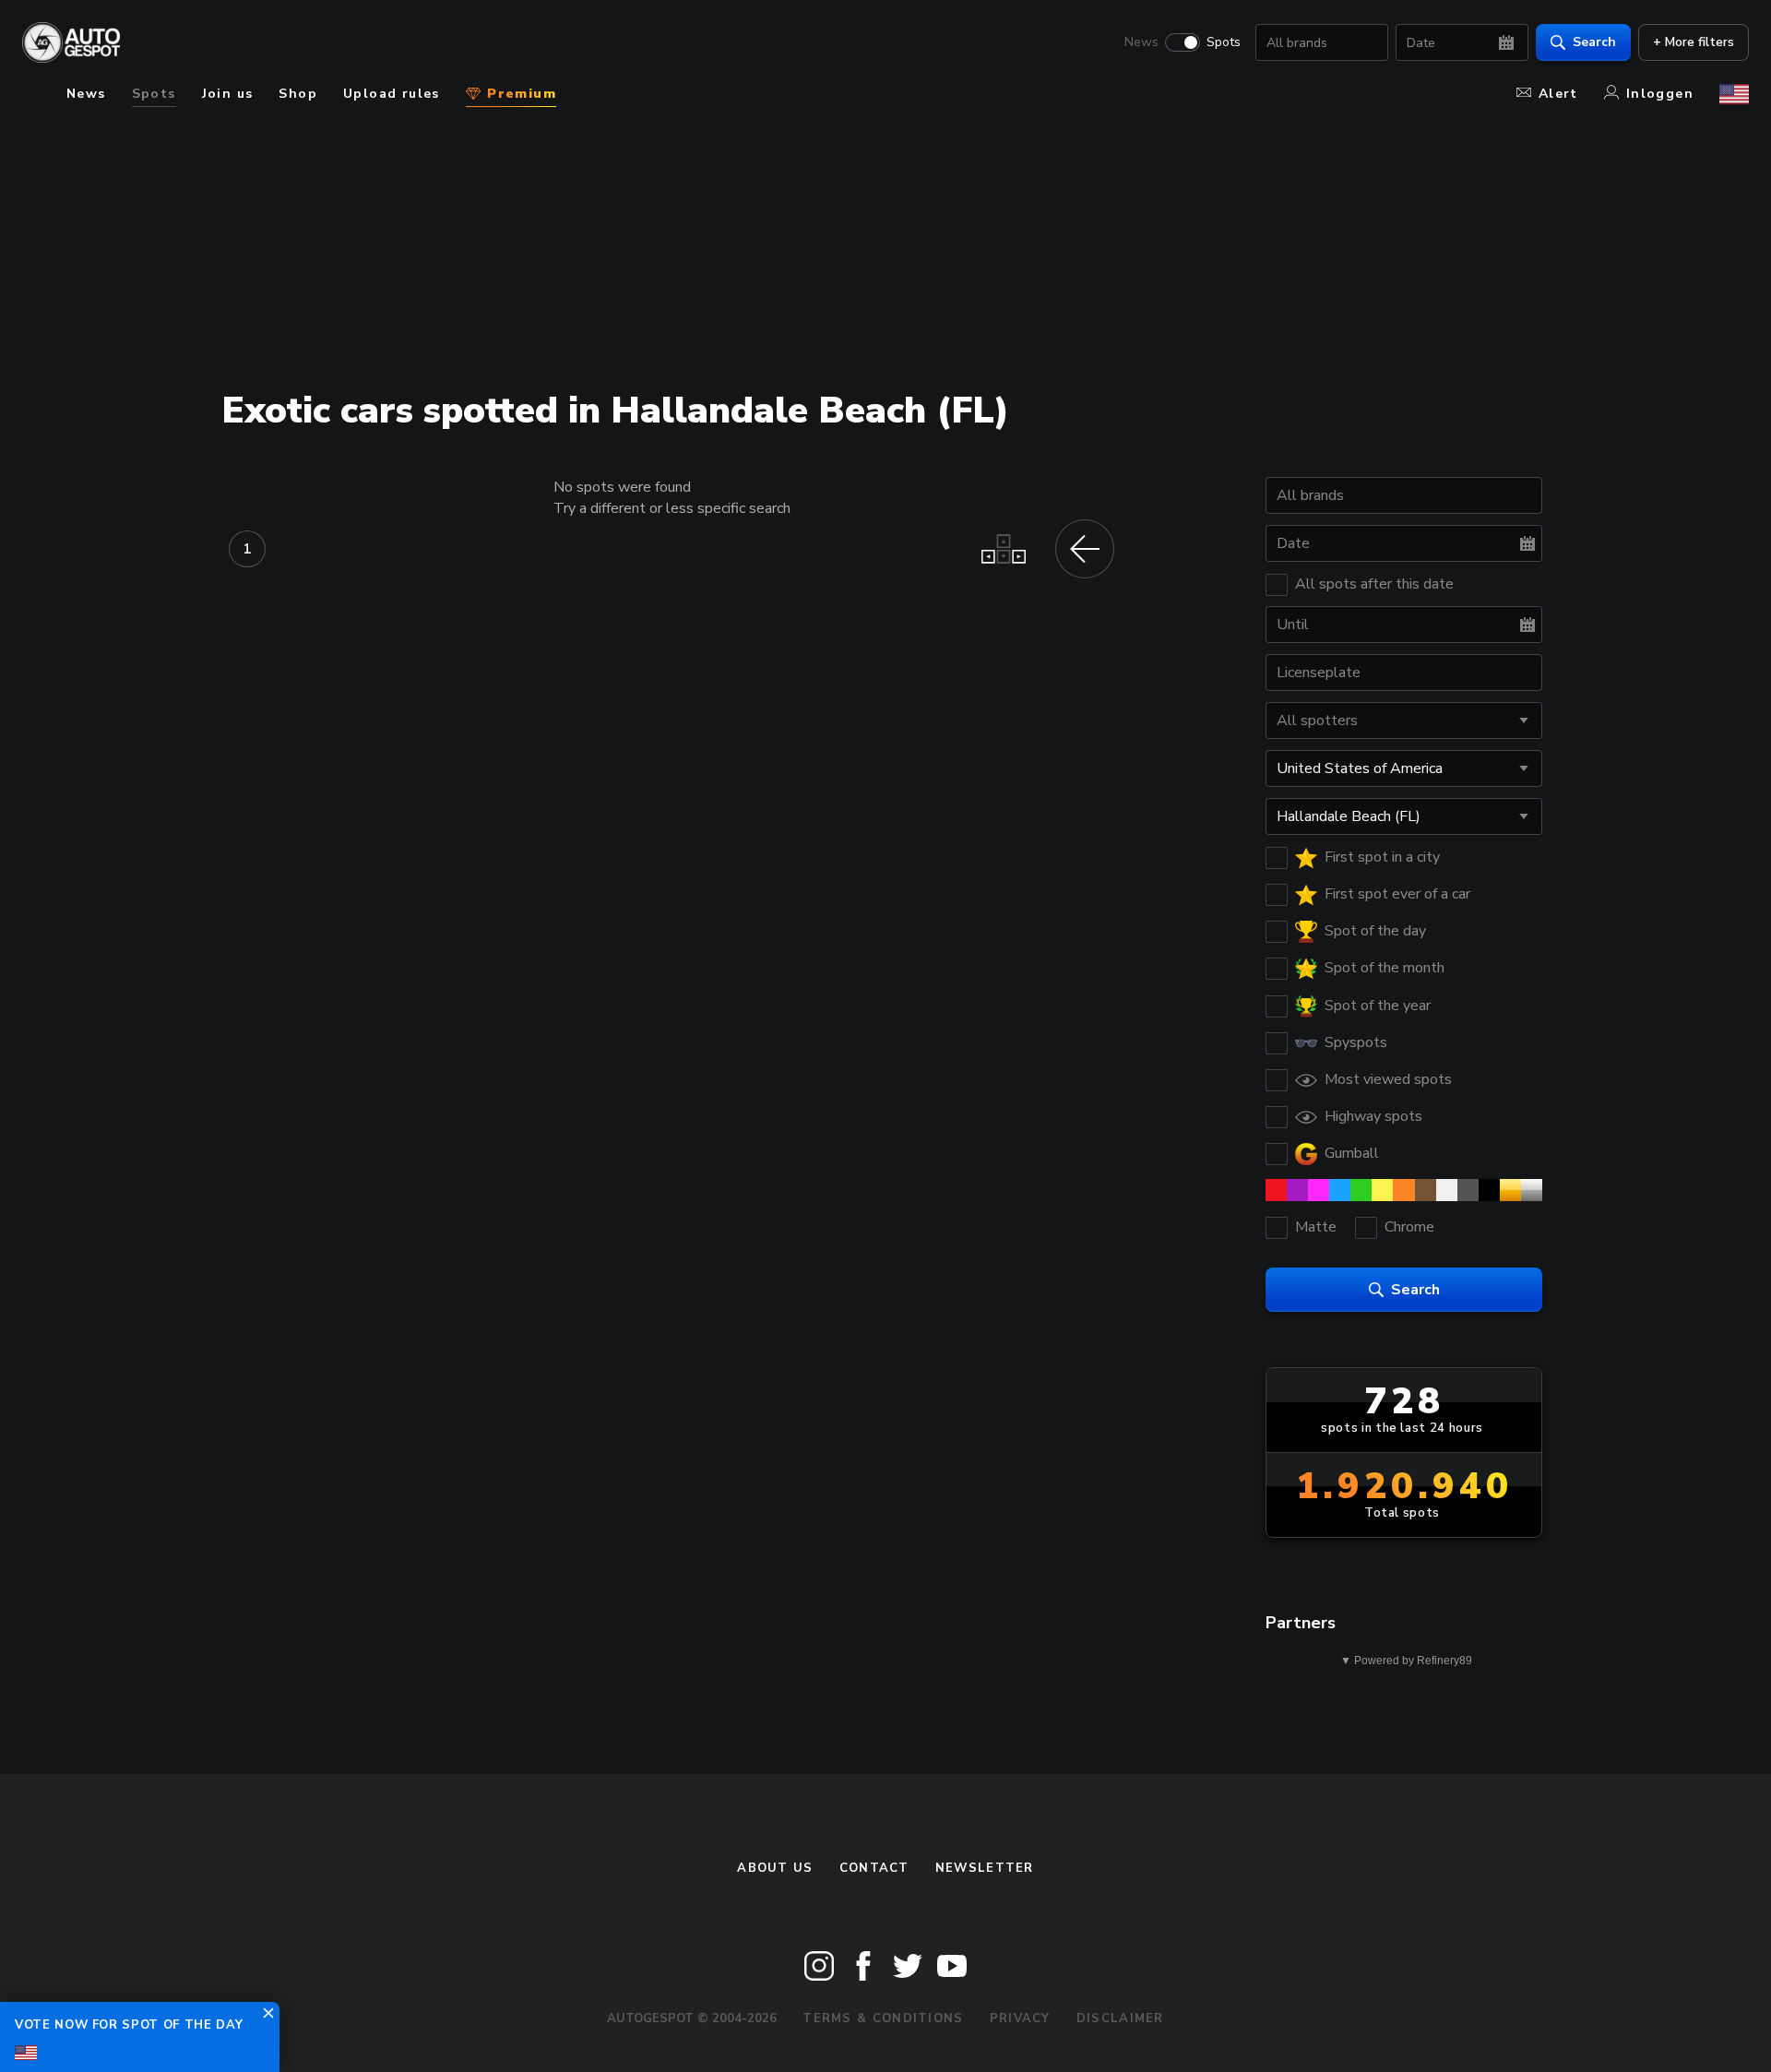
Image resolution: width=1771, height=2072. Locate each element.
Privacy (1020, 2018)
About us (775, 1868)
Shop (298, 94)
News (1141, 42)
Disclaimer (1120, 2018)
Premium (519, 94)
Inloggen (1660, 94)
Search (1594, 42)
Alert (1558, 94)
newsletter (985, 1868)
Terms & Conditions (883, 2018)
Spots (1224, 42)
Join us (228, 94)
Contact (874, 1868)
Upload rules (392, 94)
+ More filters (1694, 42)
